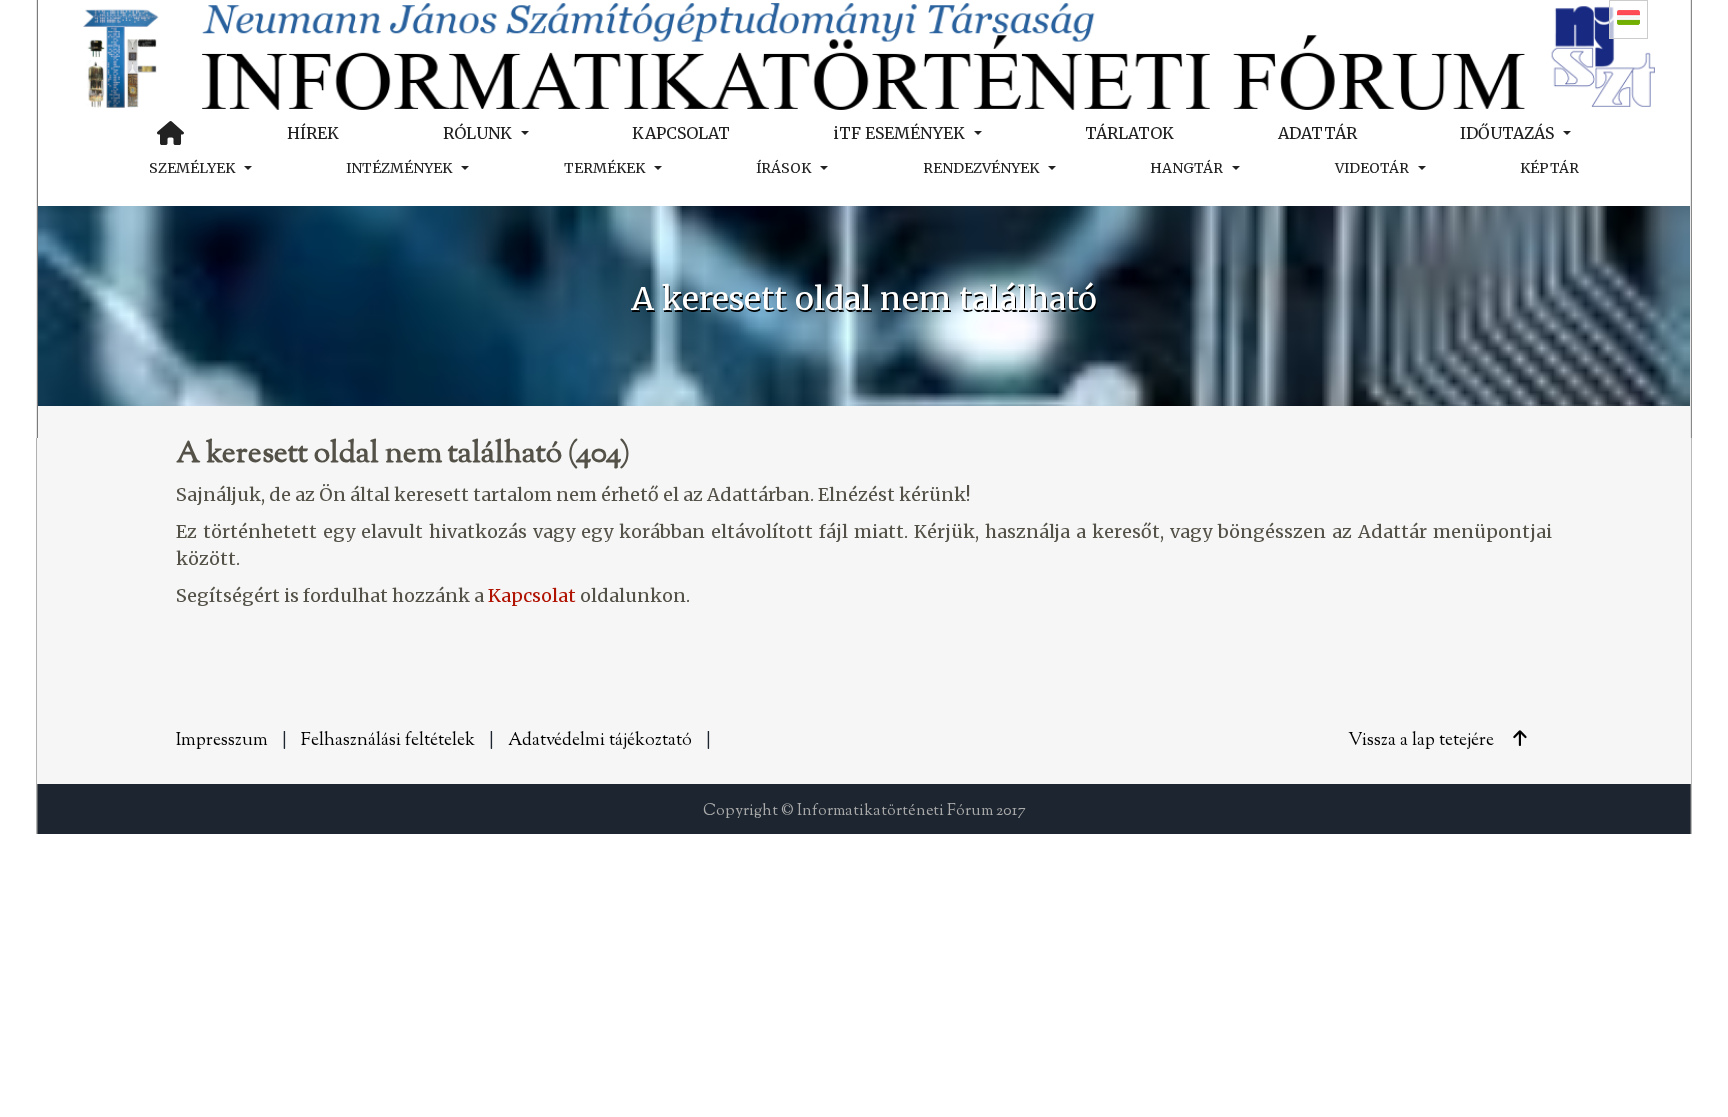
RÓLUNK (477, 133)
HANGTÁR (1186, 168)
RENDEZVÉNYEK (981, 168)
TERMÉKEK (604, 168)
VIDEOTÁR (1372, 168)
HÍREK (313, 133)
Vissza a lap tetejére (1423, 741)
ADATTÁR (1317, 133)
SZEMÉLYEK (192, 168)
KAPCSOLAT (681, 133)
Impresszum (222, 741)
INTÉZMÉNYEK (399, 168)
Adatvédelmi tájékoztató (600, 741)
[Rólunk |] (864, 54)
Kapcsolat (532, 595)
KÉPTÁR (1549, 168)
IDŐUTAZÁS (1507, 133)
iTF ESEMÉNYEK (899, 133)
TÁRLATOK (1129, 133)
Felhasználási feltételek (388, 741)
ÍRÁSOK (783, 168)
